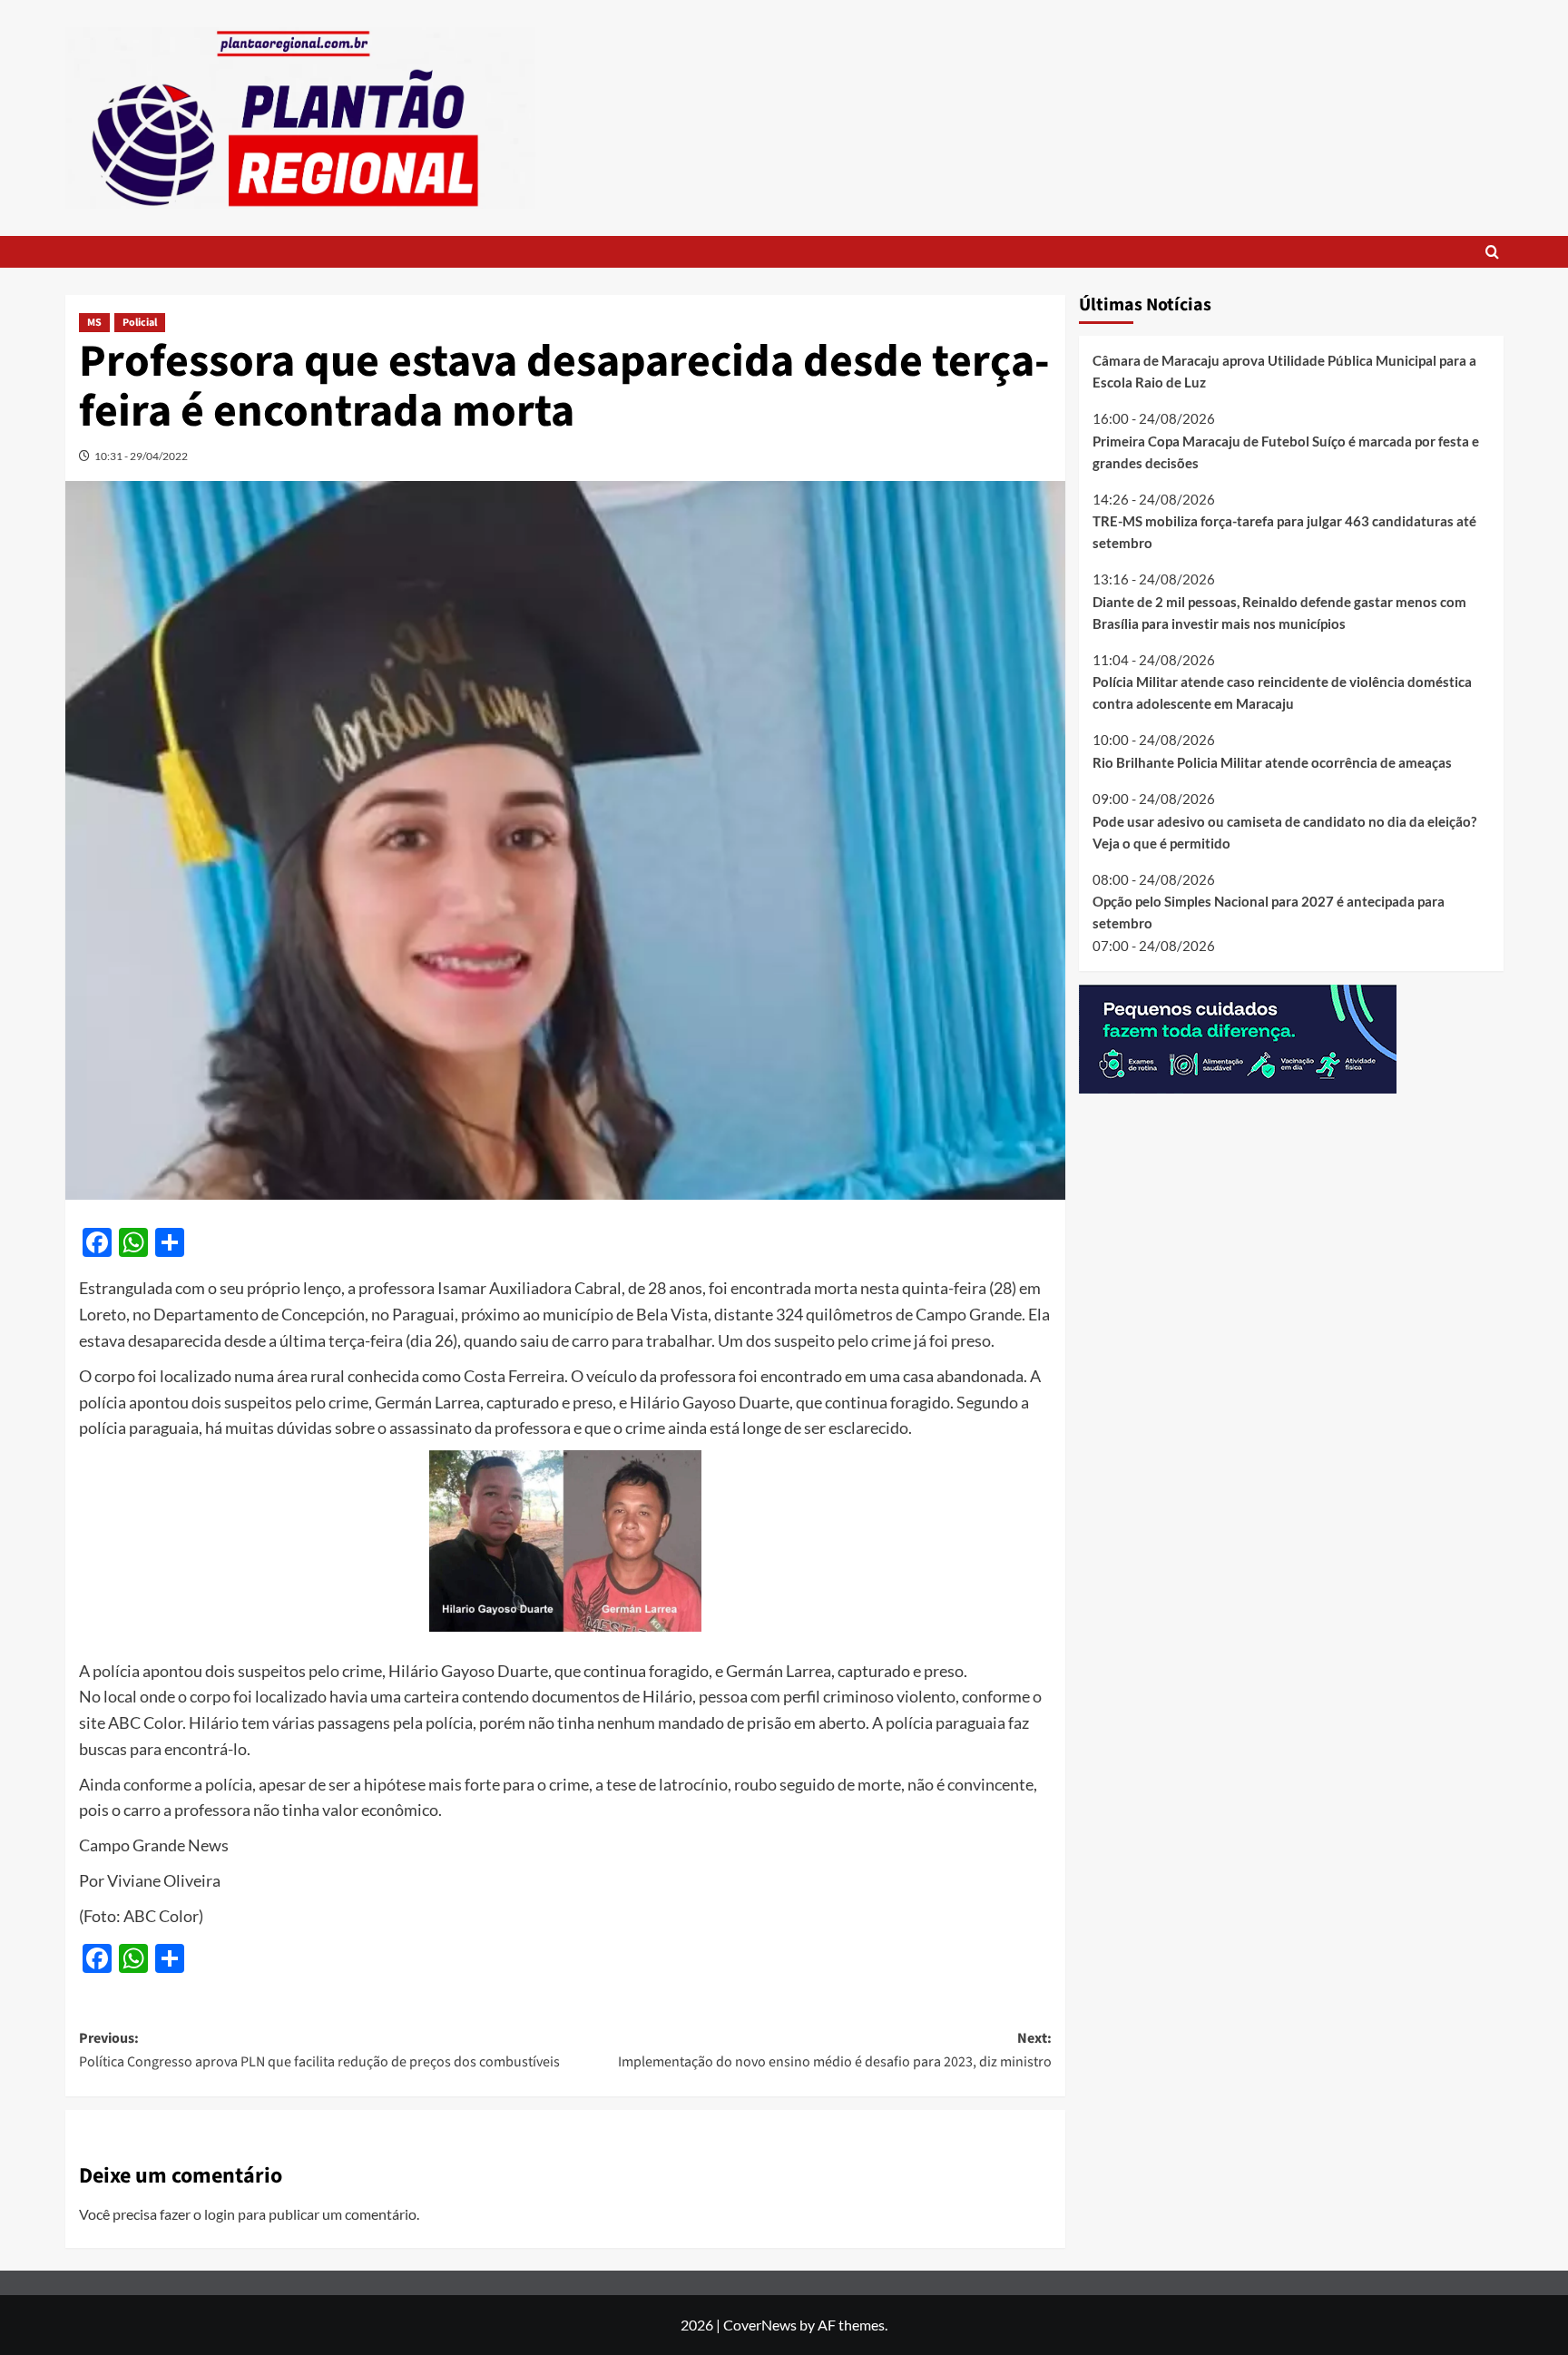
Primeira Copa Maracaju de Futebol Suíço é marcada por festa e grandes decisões (1286, 451)
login (220, 2214)
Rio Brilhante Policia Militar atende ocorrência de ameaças (1272, 762)
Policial (140, 323)
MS (94, 323)
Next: (835, 2050)
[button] (1492, 252)
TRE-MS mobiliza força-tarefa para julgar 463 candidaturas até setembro (1284, 532)
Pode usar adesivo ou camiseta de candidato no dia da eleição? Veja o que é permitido (1284, 831)
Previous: (319, 2050)
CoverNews (760, 2325)
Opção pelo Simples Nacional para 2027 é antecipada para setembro (1269, 912)
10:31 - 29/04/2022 (141, 456)
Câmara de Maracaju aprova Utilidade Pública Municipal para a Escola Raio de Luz (1284, 371)
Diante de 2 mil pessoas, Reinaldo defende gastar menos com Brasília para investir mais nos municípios (1279, 612)
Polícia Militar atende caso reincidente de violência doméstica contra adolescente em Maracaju (1282, 692)
